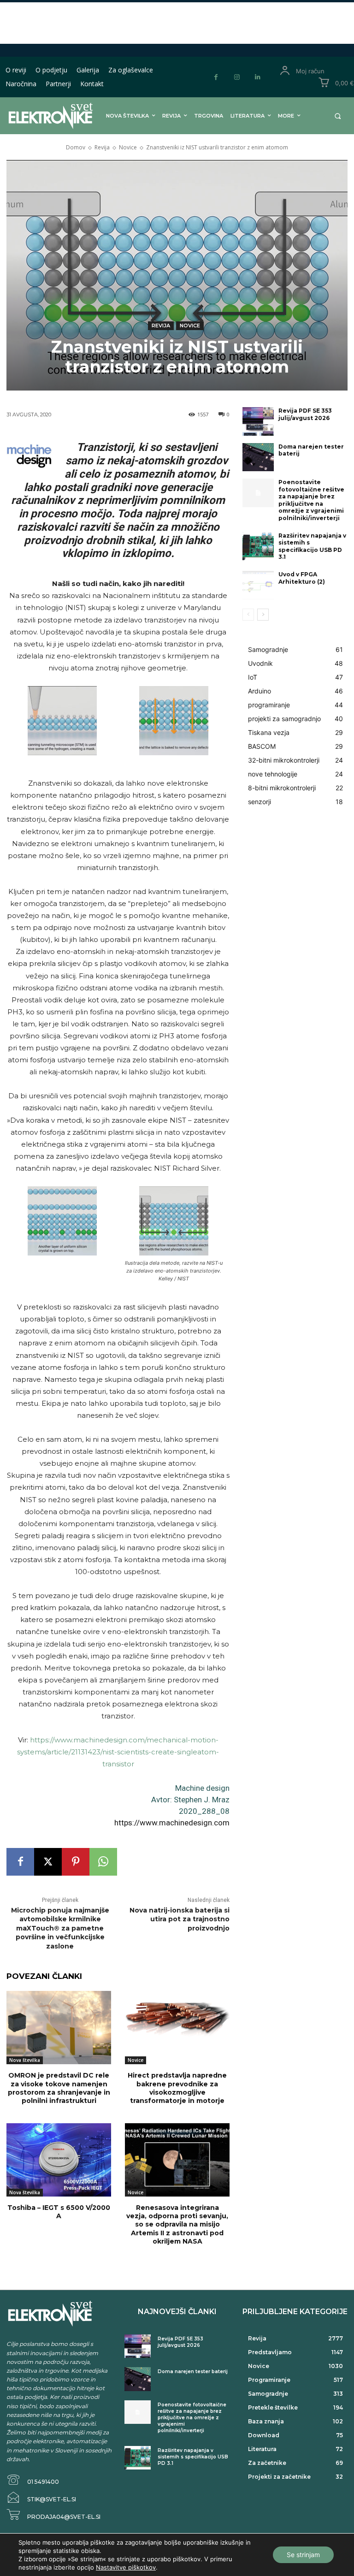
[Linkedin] (257, 77)
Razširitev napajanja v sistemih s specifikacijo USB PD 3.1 (312, 546)
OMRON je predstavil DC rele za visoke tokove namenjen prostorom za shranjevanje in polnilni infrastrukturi (59, 2088)
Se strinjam (303, 2555)
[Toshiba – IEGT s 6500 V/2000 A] (59, 2160)
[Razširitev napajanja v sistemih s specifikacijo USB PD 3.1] (258, 546)
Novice (128, 147)
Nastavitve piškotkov (126, 2567)
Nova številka (25, 2060)
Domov (76, 147)
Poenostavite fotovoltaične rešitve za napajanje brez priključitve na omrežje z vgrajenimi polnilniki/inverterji (311, 500)
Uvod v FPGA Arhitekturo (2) (302, 578)
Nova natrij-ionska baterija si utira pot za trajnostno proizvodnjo (180, 1919)
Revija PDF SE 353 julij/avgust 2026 (305, 414)
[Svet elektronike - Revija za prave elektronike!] (41, 115)
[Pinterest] (76, 1862)
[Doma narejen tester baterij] (258, 457)
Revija (102, 147)
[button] (338, 116)
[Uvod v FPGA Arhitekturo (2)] (258, 585)
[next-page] (263, 615)
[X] (48, 1862)
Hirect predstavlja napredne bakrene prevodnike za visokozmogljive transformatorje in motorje (177, 2088)
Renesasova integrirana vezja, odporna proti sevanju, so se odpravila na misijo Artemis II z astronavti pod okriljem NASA (177, 2224)
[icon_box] (33, 2480)
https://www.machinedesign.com (172, 1823)
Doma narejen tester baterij (311, 450)
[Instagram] (237, 77)
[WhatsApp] (103, 1862)
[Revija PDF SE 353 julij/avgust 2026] (258, 421)
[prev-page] (248, 615)
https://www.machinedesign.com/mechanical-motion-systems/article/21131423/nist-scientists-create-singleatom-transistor (118, 1752)
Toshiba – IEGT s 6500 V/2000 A (59, 2212)
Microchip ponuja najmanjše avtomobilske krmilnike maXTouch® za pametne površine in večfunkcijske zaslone (60, 1928)
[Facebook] (216, 77)
